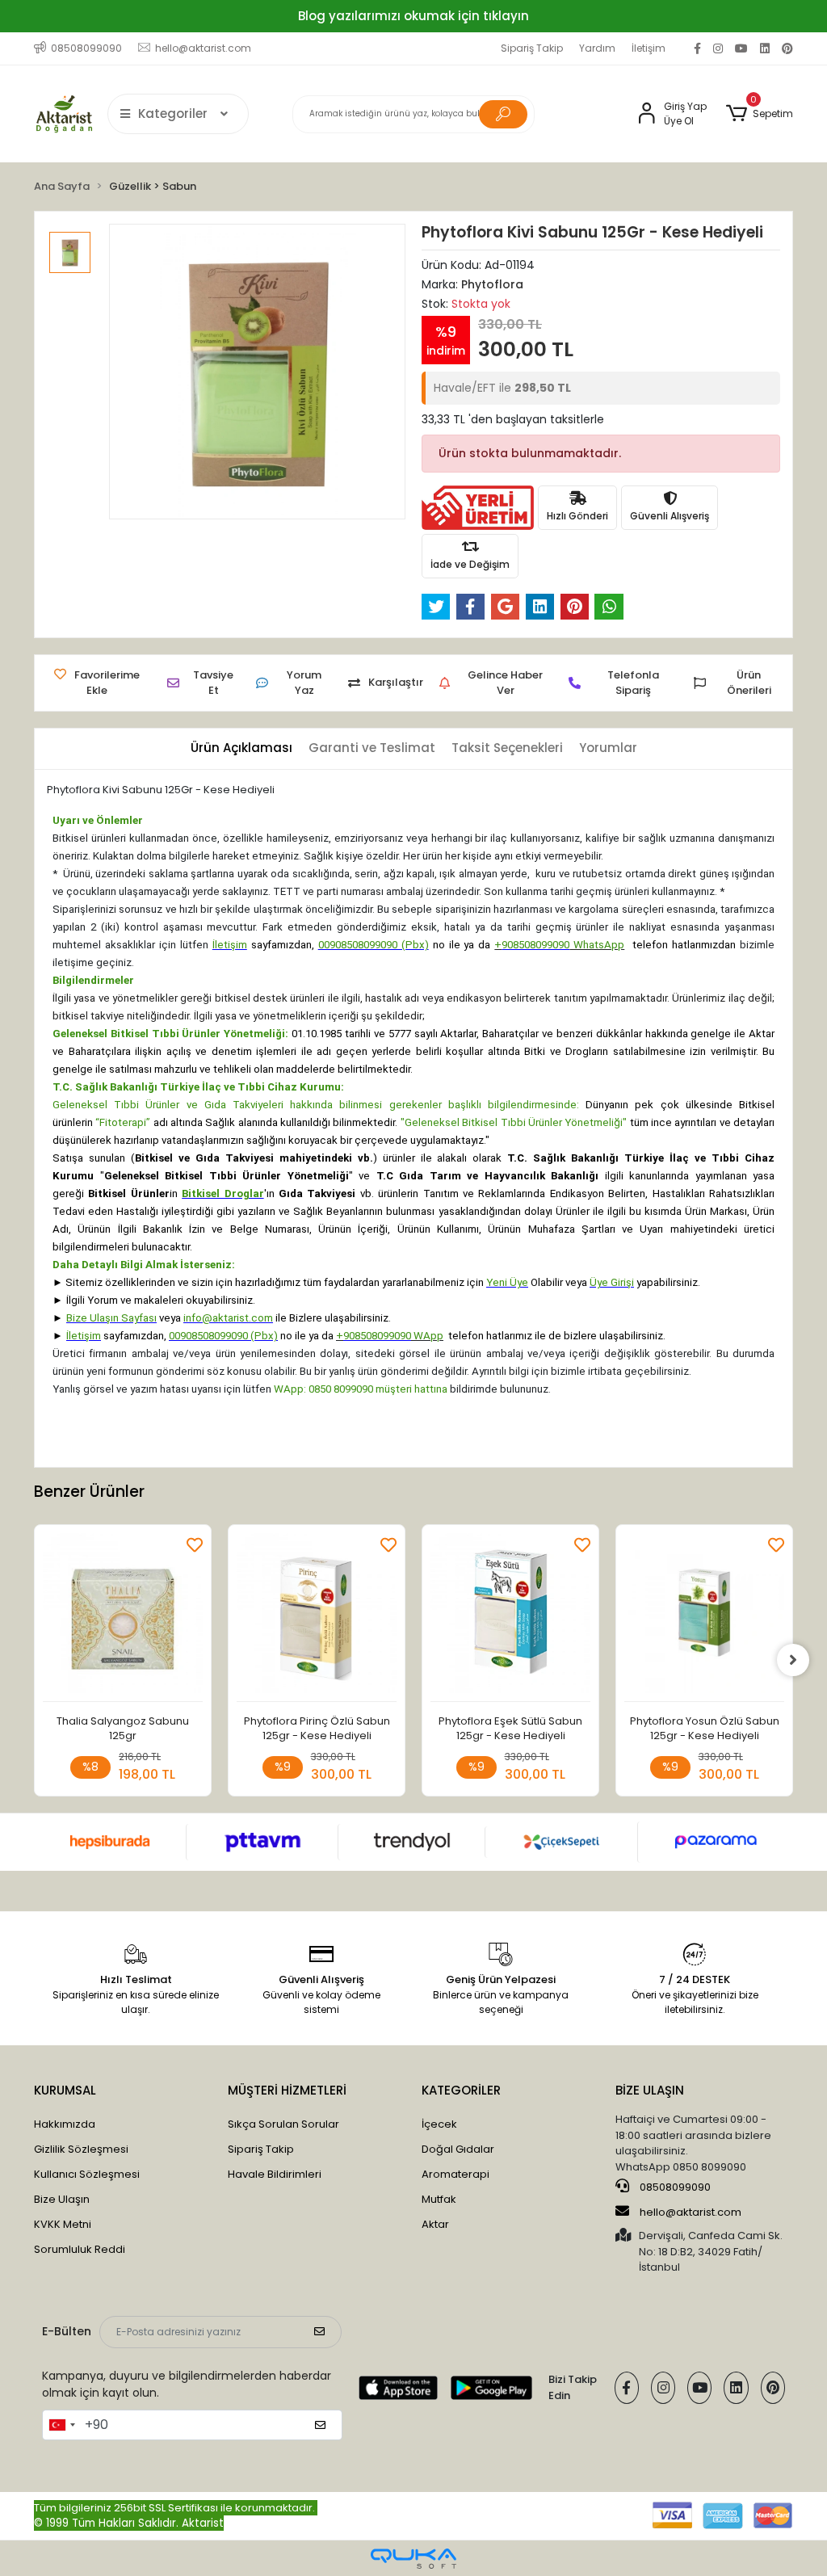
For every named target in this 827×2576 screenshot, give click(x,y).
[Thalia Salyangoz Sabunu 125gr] (123, 1618)
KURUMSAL (65, 2090)
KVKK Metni (63, 2224)
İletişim (649, 48)
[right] (793, 1660)
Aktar (435, 2224)
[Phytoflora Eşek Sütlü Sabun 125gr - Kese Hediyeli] (510, 1618)
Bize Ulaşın (62, 2199)
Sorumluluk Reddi (80, 2249)
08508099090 (674, 2187)
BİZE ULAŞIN (650, 2090)
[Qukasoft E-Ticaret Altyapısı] (413, 2559)
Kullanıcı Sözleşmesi (87, 2174)
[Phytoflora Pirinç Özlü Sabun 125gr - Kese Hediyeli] (317, 1618)
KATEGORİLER (461, 2090)
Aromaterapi (455, 2174)
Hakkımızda (65, 2124)
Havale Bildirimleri (275, 2174)
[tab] (241, 748)
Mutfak (439, 2199)
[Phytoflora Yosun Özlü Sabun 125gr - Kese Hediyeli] (704, 1618)
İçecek (439, 2124)
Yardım (597, 48)
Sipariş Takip (532, 48)
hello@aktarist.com (691, 2212)
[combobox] (61, 2425)
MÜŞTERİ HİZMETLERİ (287, 2090)
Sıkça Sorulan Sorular (283, 2124)
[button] (760, 114)
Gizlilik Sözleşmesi (81, 2149)
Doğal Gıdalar (458, 2149)
